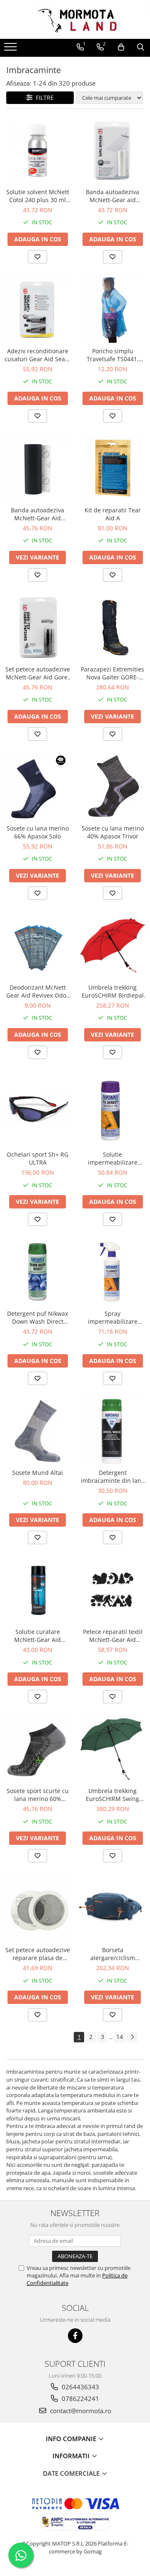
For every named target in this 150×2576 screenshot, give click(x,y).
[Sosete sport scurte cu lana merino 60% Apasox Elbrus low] (37, 1749)
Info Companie (72, 2439)
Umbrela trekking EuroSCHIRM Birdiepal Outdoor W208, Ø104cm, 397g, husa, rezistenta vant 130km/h (113, 991)
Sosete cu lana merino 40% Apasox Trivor (113, 832)
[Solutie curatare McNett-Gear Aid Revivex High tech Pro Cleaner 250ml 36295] (37, 1590)
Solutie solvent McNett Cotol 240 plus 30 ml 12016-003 (38, 196)
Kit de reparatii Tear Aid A (113, 514)
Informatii (72, 2456)
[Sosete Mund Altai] (37, 1431)
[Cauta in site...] (141, 47)
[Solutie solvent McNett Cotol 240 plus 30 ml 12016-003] (37, 150)
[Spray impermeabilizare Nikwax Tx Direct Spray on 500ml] (112, 1272)
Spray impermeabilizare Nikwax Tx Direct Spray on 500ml (113, 1317)
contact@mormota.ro (80, 2411)
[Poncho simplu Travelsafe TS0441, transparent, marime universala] (112, 309)
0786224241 (80, 2399)
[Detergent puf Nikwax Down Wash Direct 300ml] (37, 1272)
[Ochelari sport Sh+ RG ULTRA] (37, 1109)
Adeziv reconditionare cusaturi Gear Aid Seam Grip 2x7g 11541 (37, 355)
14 (120, 2037)
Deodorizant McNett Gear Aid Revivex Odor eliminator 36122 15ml (37, 991)
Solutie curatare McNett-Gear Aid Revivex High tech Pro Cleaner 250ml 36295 (37, 1636)
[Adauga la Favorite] (37, 257)
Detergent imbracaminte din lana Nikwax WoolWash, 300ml (113, 1477)
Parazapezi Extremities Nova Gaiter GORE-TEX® (112, 673)
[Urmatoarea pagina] (132, 2037)
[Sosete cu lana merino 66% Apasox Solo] (37, 787)
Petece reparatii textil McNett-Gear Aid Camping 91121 (113, 1636)
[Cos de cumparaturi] (121, 47)
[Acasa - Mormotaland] (75, 19)
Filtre (43, 98)
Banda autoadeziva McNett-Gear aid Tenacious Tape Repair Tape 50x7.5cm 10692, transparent (113, 196)
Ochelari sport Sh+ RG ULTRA (37, 1158)
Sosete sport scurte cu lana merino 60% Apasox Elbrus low (38, 1795)
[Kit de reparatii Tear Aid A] (112, 469)
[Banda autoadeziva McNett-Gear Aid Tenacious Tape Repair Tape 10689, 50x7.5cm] (37, 469)
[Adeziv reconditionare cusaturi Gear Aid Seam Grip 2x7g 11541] (37, 309)
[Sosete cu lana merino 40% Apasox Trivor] (112, 787)
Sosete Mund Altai (37, 1473)
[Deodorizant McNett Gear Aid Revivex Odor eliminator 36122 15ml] (37, 946)
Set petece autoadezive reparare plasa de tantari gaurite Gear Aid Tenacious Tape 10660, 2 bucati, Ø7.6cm (38, 1954)
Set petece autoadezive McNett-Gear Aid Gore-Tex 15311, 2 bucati (38, 673)
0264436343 (80, 2387)
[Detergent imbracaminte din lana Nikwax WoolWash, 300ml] (112, 1431)
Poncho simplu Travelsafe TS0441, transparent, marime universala (112, 355)
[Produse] (11, 49)
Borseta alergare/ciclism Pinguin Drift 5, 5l (113, 1954)
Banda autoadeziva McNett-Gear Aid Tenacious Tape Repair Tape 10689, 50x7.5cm (38, 514)
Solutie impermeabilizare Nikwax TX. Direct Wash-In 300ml (113, 1158)
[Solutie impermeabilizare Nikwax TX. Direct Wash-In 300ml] (112, 1109)
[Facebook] (75, 2336)
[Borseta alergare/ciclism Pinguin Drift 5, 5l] (112, 1908)
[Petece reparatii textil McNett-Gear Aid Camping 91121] (112, 1590)
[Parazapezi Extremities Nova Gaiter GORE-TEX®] (112, 628)
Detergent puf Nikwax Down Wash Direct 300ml (37, 1317)
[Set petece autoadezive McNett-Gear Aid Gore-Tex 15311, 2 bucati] (37, 628)
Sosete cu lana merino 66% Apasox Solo (38, 832)
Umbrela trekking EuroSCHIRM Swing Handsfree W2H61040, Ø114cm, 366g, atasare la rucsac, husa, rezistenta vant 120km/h (113, 1795)
